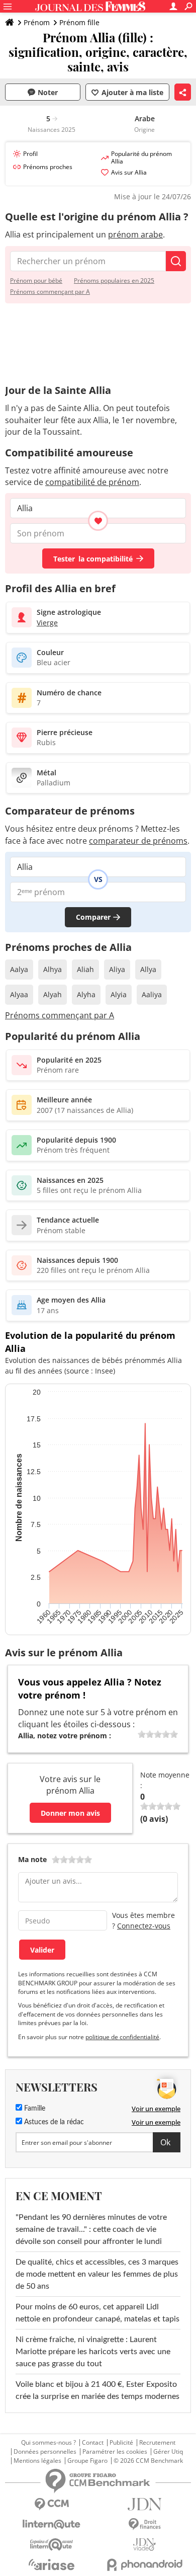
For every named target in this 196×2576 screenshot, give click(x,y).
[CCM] (52, 2504)
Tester (93, 559)
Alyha (86, 994)
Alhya (53, 969)
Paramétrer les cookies (115, 2452)
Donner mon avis (70, 1813)
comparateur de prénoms (138, 841)
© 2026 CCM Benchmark (148, 2461)
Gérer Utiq (168, 2452)
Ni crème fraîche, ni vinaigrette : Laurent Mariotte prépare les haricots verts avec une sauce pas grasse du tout (93, 2352)
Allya (148, 969)
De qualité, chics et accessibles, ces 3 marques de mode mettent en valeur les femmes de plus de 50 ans (97, 2274)
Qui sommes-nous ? (48, 2443)
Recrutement (157, 2443)
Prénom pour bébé (36, 280)
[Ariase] (52, 2564)
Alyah (53, 994)
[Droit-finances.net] (144, 2524)
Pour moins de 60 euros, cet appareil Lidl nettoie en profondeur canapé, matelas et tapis (97, 2313)
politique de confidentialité (122, 2037)
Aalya (19, 969)
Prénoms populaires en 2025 (114, 280)
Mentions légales (37, 2461)
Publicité (121, 2443)
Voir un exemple (156, 2109)
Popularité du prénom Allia (141, 157)
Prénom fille (79, 22)
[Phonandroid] (144, 2565)
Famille (34, 2109)
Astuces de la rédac (53, 2122)
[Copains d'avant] (52, 2545)
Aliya (117, 969)
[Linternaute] (52, 2524)
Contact (93, 2443)
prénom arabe (135, 234)
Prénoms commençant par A (50, 292)
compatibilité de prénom (92, 482)
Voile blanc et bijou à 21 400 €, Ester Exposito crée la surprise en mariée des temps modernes (97, 2390)
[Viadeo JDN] (144, 2545)
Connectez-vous (144, 1926)
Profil (30, 154)
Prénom (37, 22)
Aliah (85, 969)
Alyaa (19, 994)
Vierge (47, 623)
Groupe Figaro (87, 2461)
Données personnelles (45, 2452)
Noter (48, 92)
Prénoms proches (48, 167)
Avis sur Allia (129, 172)
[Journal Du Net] (144, 2504)
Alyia (119, 994)
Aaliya (152, 994)
